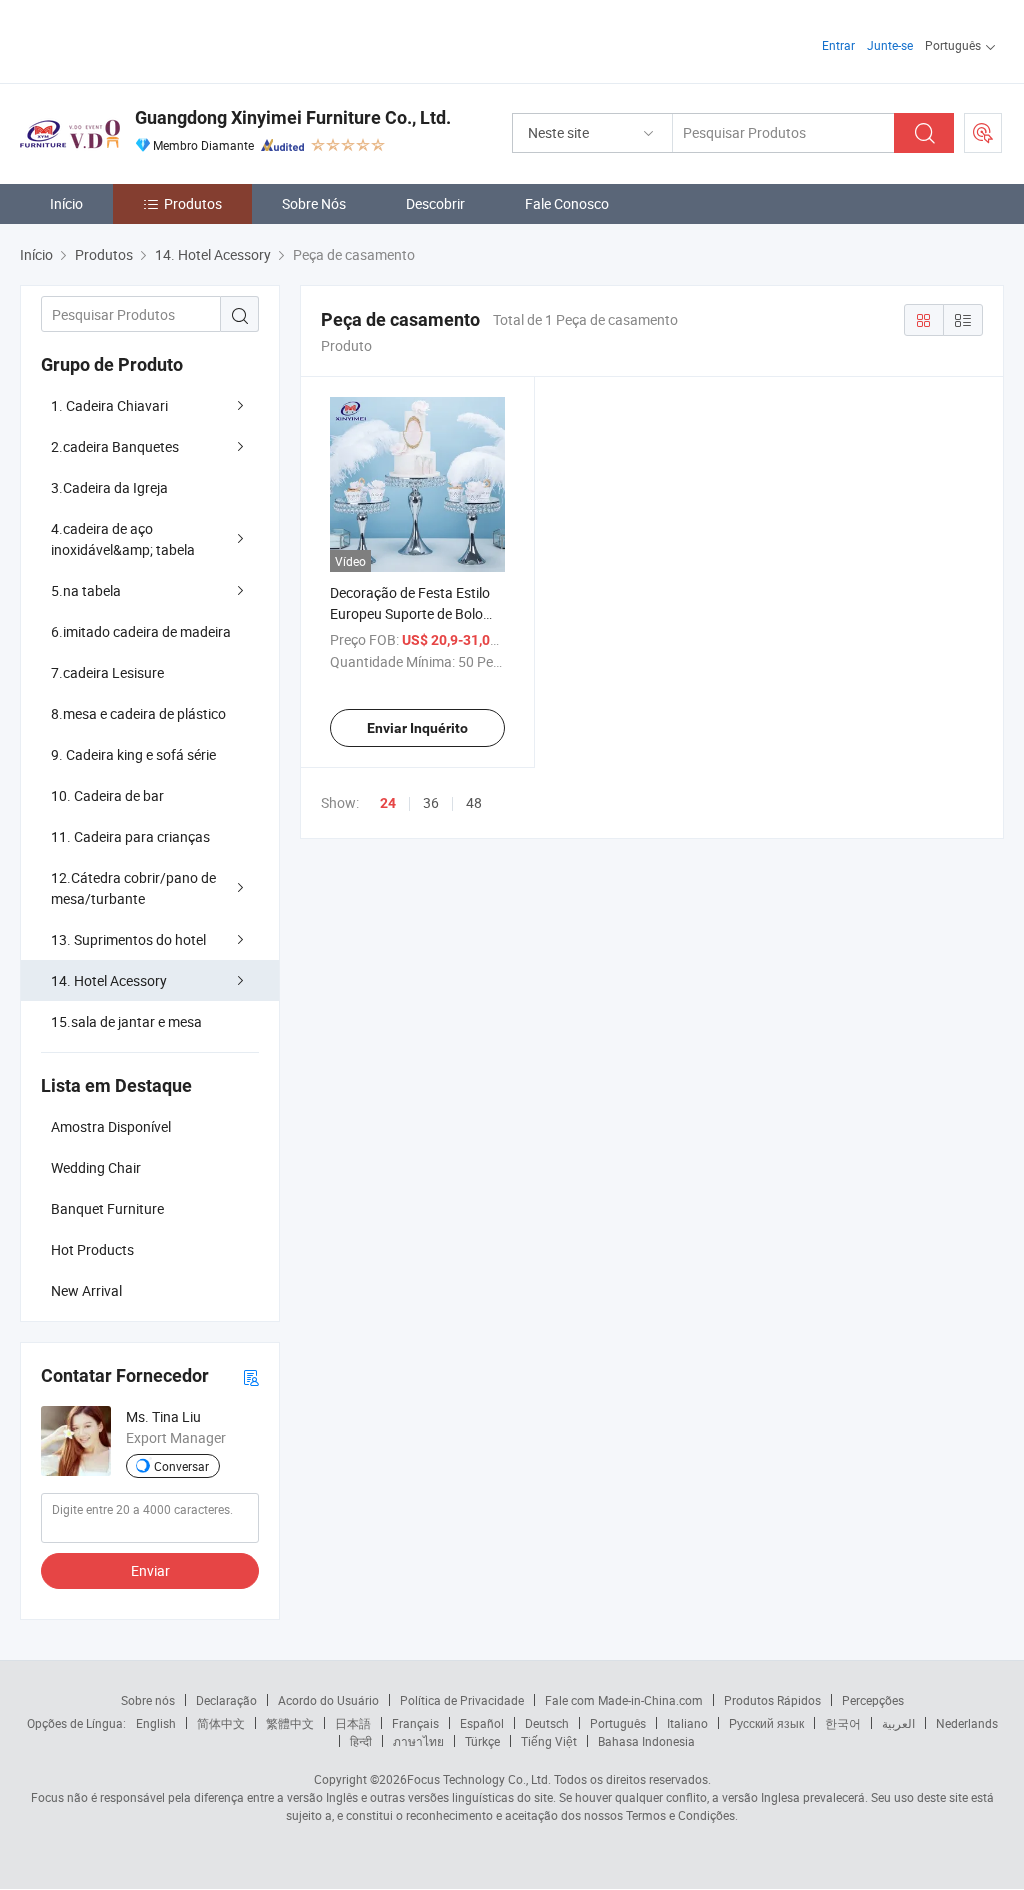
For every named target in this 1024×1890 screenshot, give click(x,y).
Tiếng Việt (549, 1741)
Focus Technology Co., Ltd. (479, 1779)
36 (431, 802)
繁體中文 (290, 1723)
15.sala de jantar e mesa (126, 1021)
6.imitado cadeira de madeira (141, 631)
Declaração (226, 1700)
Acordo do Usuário (328, 1700)
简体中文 (221, 1723)
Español (482, 1723)
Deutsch (547, 1723)
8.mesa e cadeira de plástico (138, 713)
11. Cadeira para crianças (130, 836)
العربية (898, 1723)
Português (618, 1723)
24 (388, 803)
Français (415, 1723)
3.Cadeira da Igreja (109, 487)
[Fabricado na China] (148, 39)
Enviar (150, 1570)
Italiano (687, 1723)
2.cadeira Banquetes (115, 446)
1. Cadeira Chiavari (109, 405)
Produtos (193, 203)
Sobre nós (148, 1700)
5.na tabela (86, 590)
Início (66, 203)
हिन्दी (361, 1741)
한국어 (843, 1723)
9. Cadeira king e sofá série (133, 754)
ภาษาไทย (418, 1741)
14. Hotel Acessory (109, 980)
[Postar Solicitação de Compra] (983, 133)
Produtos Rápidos (772, 1700)
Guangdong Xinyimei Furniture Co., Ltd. (293, 117)
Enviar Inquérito (417, 728)
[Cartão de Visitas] (251, 1376)
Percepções (873, 1700)
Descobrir (435, 203)
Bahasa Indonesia (646, 1741)
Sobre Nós (314, 203)
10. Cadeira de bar (107, 795)
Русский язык (766, 1723)
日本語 (353, 1723)
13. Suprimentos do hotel (128, 939)
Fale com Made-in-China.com (624, 1700)
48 (474, 802)
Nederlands (967, 1723)
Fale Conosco (567, 203)
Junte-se (890, 45)
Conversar (181, 1466)
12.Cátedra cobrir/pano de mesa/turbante (133, 888)
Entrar (838, 45)
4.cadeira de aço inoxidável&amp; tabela (123, 539)
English (156, 1723)
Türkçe (482, 1741)
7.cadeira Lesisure (107, 672)
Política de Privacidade (462, 1700)
